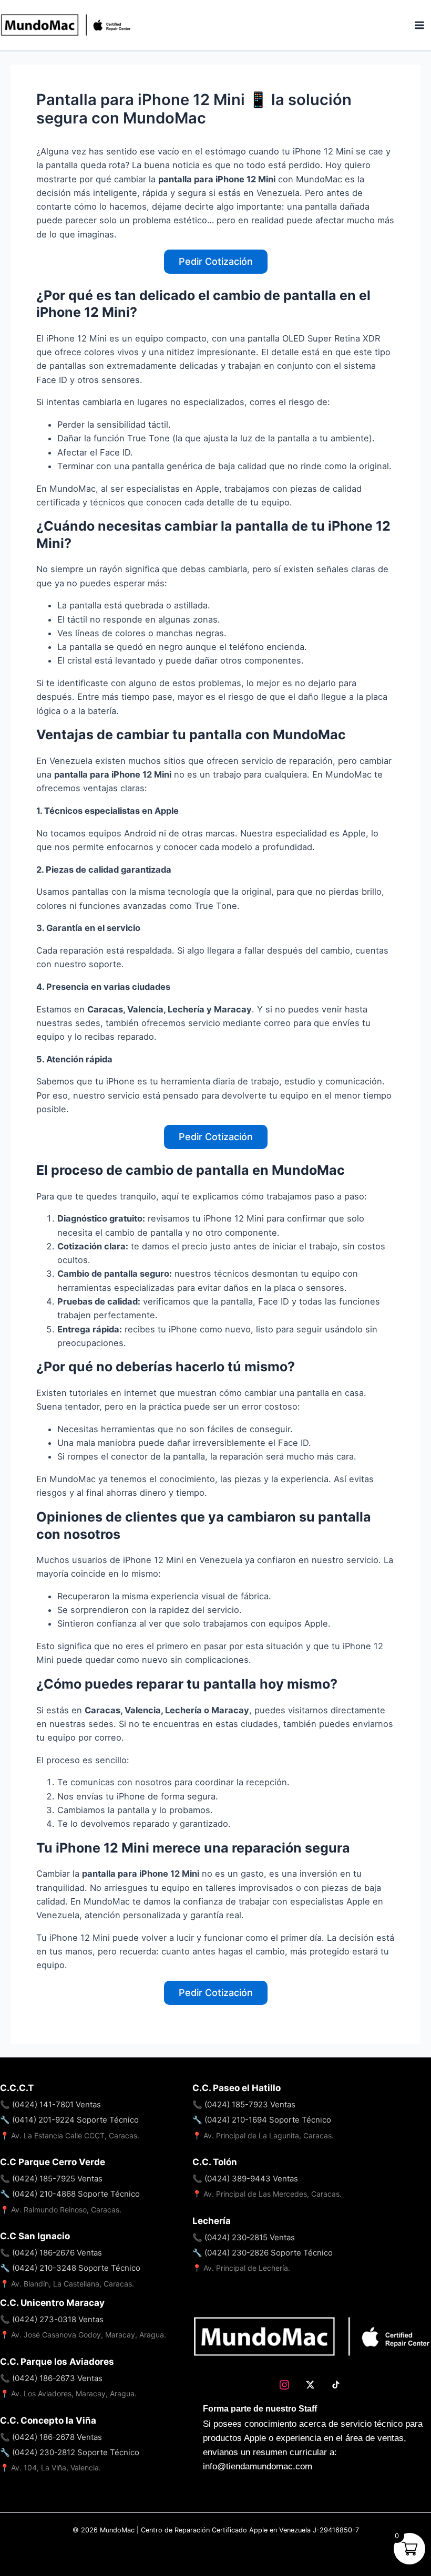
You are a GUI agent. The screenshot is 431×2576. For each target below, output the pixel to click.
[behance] (338, 2385)
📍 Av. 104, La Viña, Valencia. (50, 2468)
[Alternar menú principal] (419, 25)
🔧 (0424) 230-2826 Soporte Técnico (263, 2253)
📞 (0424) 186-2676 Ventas (51, 2253)
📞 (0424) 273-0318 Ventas (52, 2319)
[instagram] (286, 2385)
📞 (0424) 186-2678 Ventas (51, 2437)
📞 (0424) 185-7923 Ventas (244, 2104)
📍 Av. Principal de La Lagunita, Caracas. (263, 2135)
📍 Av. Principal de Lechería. (241, 2268)
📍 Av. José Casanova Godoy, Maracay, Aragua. (83, 2335)
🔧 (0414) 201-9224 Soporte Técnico (69, 2120)
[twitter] (311, 2385)
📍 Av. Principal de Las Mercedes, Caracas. (267, 2194)
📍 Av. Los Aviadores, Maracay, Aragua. (68, 2393)
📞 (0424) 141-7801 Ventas (50, 2104)
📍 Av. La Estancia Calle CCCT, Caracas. (70, 2135)
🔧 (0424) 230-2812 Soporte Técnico (70, 2452)
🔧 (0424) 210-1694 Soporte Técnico (262, 2120)
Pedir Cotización (216, 261)
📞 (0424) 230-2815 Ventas (244, 2237)
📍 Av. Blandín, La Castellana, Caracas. (67, 2284)
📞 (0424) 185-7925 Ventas (51, 2179)
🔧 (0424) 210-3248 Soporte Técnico (70, 2268)
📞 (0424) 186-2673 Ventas (51, 2378)
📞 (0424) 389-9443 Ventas (245, 2179)
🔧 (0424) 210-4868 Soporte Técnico (70, 2194)
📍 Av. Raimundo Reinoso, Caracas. (61, 2210)
